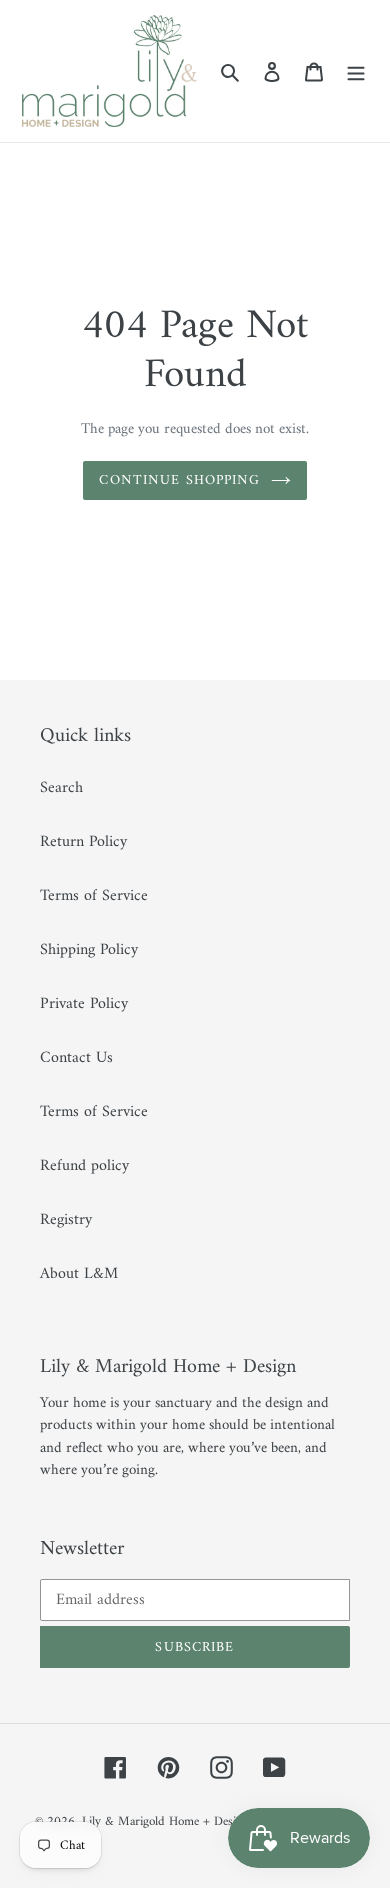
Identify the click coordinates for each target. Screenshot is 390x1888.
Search (61, 788)
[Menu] (356, 71)
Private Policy (84, 1004)
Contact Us (76, 1058)
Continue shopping (179, 480)
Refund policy (84, 1166)
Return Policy (83, 842)
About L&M (79, 1274)
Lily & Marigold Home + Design (165, 1821)
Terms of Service (94, 896)
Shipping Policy (89, 950)
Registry (66, 1220)
